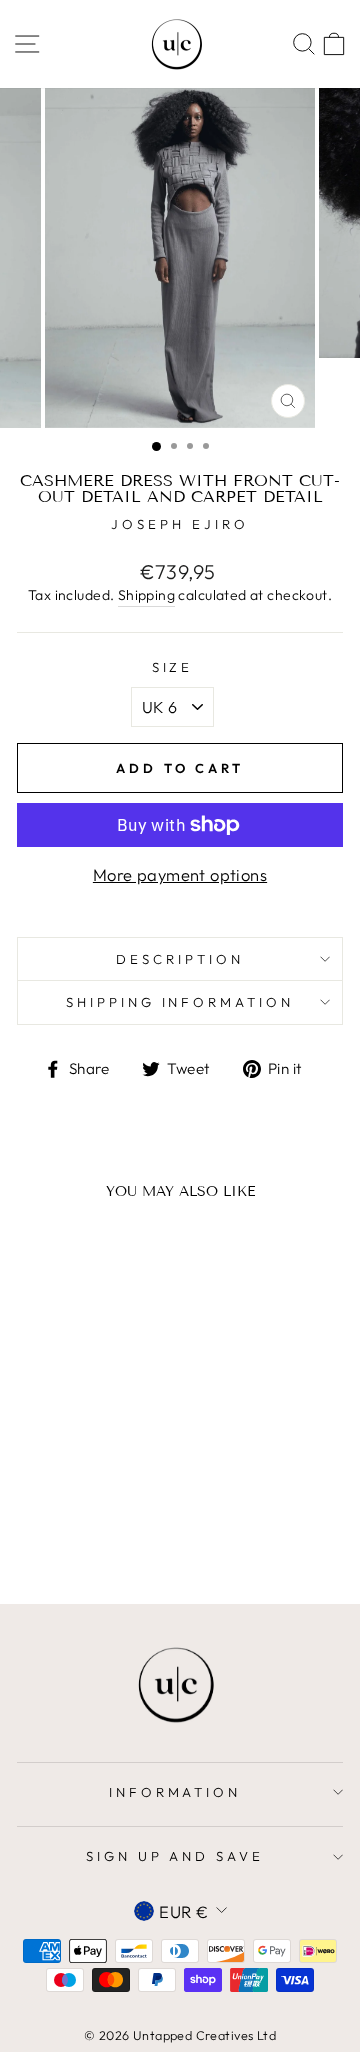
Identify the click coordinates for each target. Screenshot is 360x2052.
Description (180, 959)
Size (173, 667)
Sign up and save (175, 1856)
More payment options (180, 874)
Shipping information (180, 1002)
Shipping (146, 595)
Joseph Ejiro (180, 524)
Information (175, 1792)
